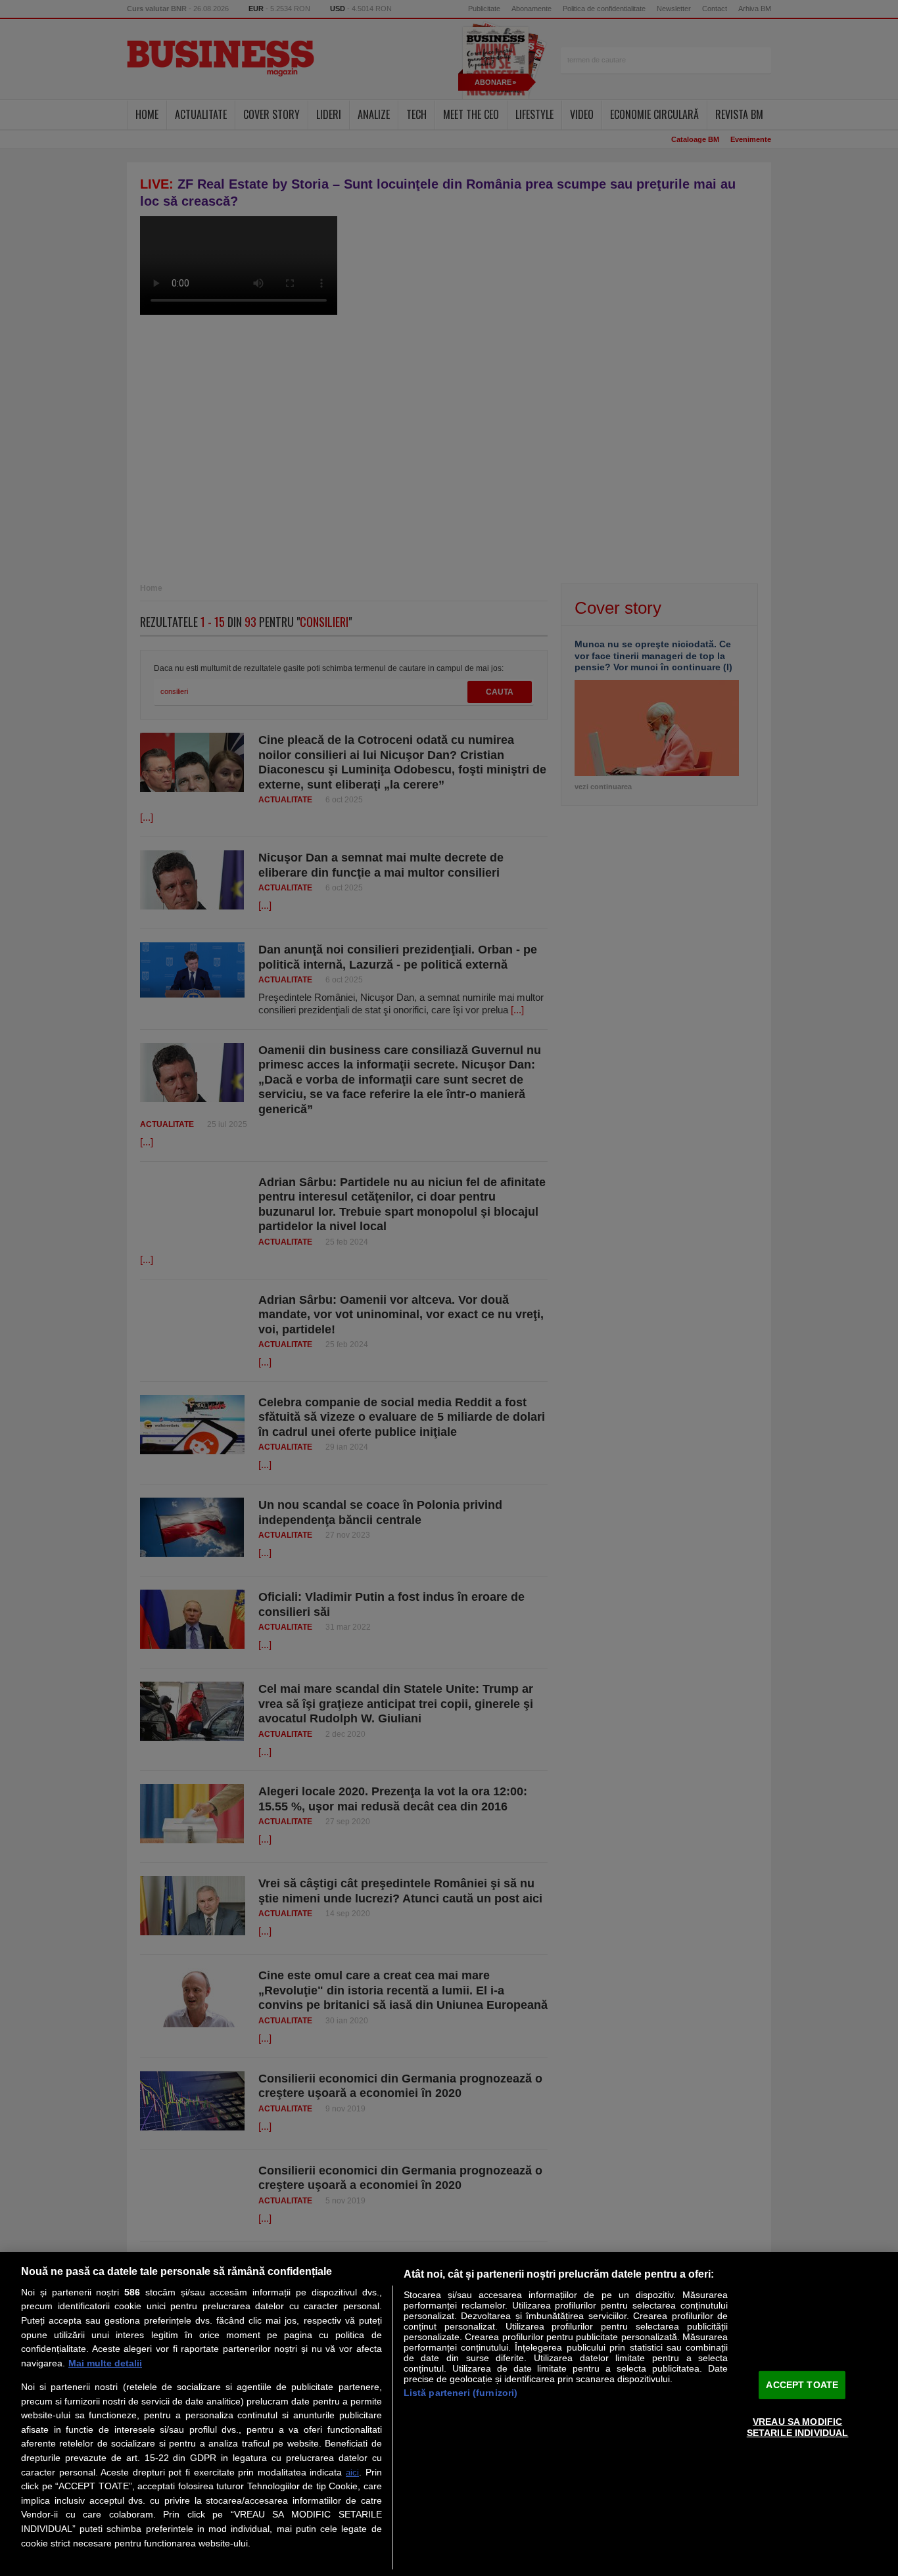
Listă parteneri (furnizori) (461, 2393)
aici (352, 2472)
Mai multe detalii (105, 2363)
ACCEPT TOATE (802, 2384)
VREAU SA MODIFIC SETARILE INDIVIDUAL (798, 2427)
